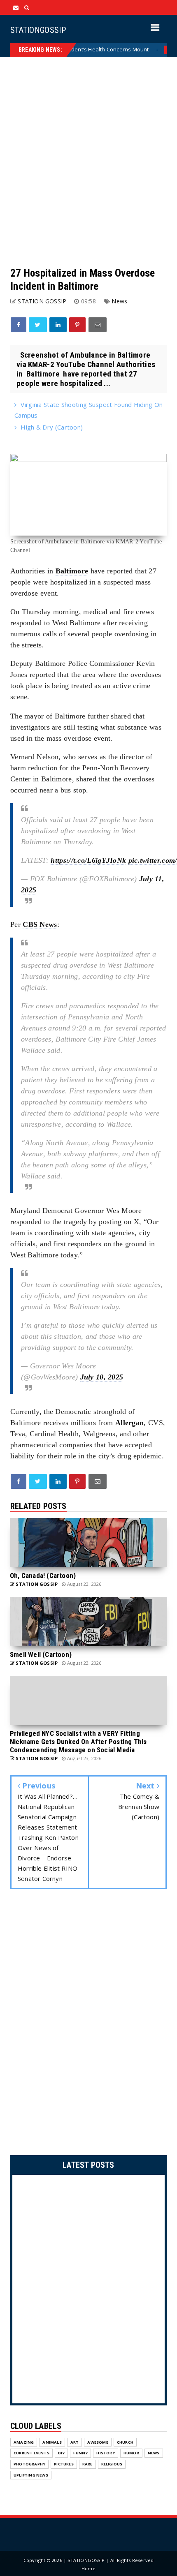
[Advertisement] (88, 162)
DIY (62, 2453)
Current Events (31, 2453)
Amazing (24, 2442)
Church (125, 2442)
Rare (87, 2464)
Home (88, 2568)
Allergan (129, 1423)
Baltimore (72, 571)
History (105, 2453)
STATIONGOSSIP (38, 30)
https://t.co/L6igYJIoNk (88, 860)
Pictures (64, 2464)
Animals (52, 2442)
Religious (112, 2464)
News (147, 50)
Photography (29, 2464)
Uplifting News (31, 2475)
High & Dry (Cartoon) (52, 427)
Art (75, 2442)
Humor (131, 2453)
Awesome (98, 2442)
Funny (80, 2453)
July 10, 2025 (102, 1377)
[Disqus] (88, 2024)
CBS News (40, 924)
